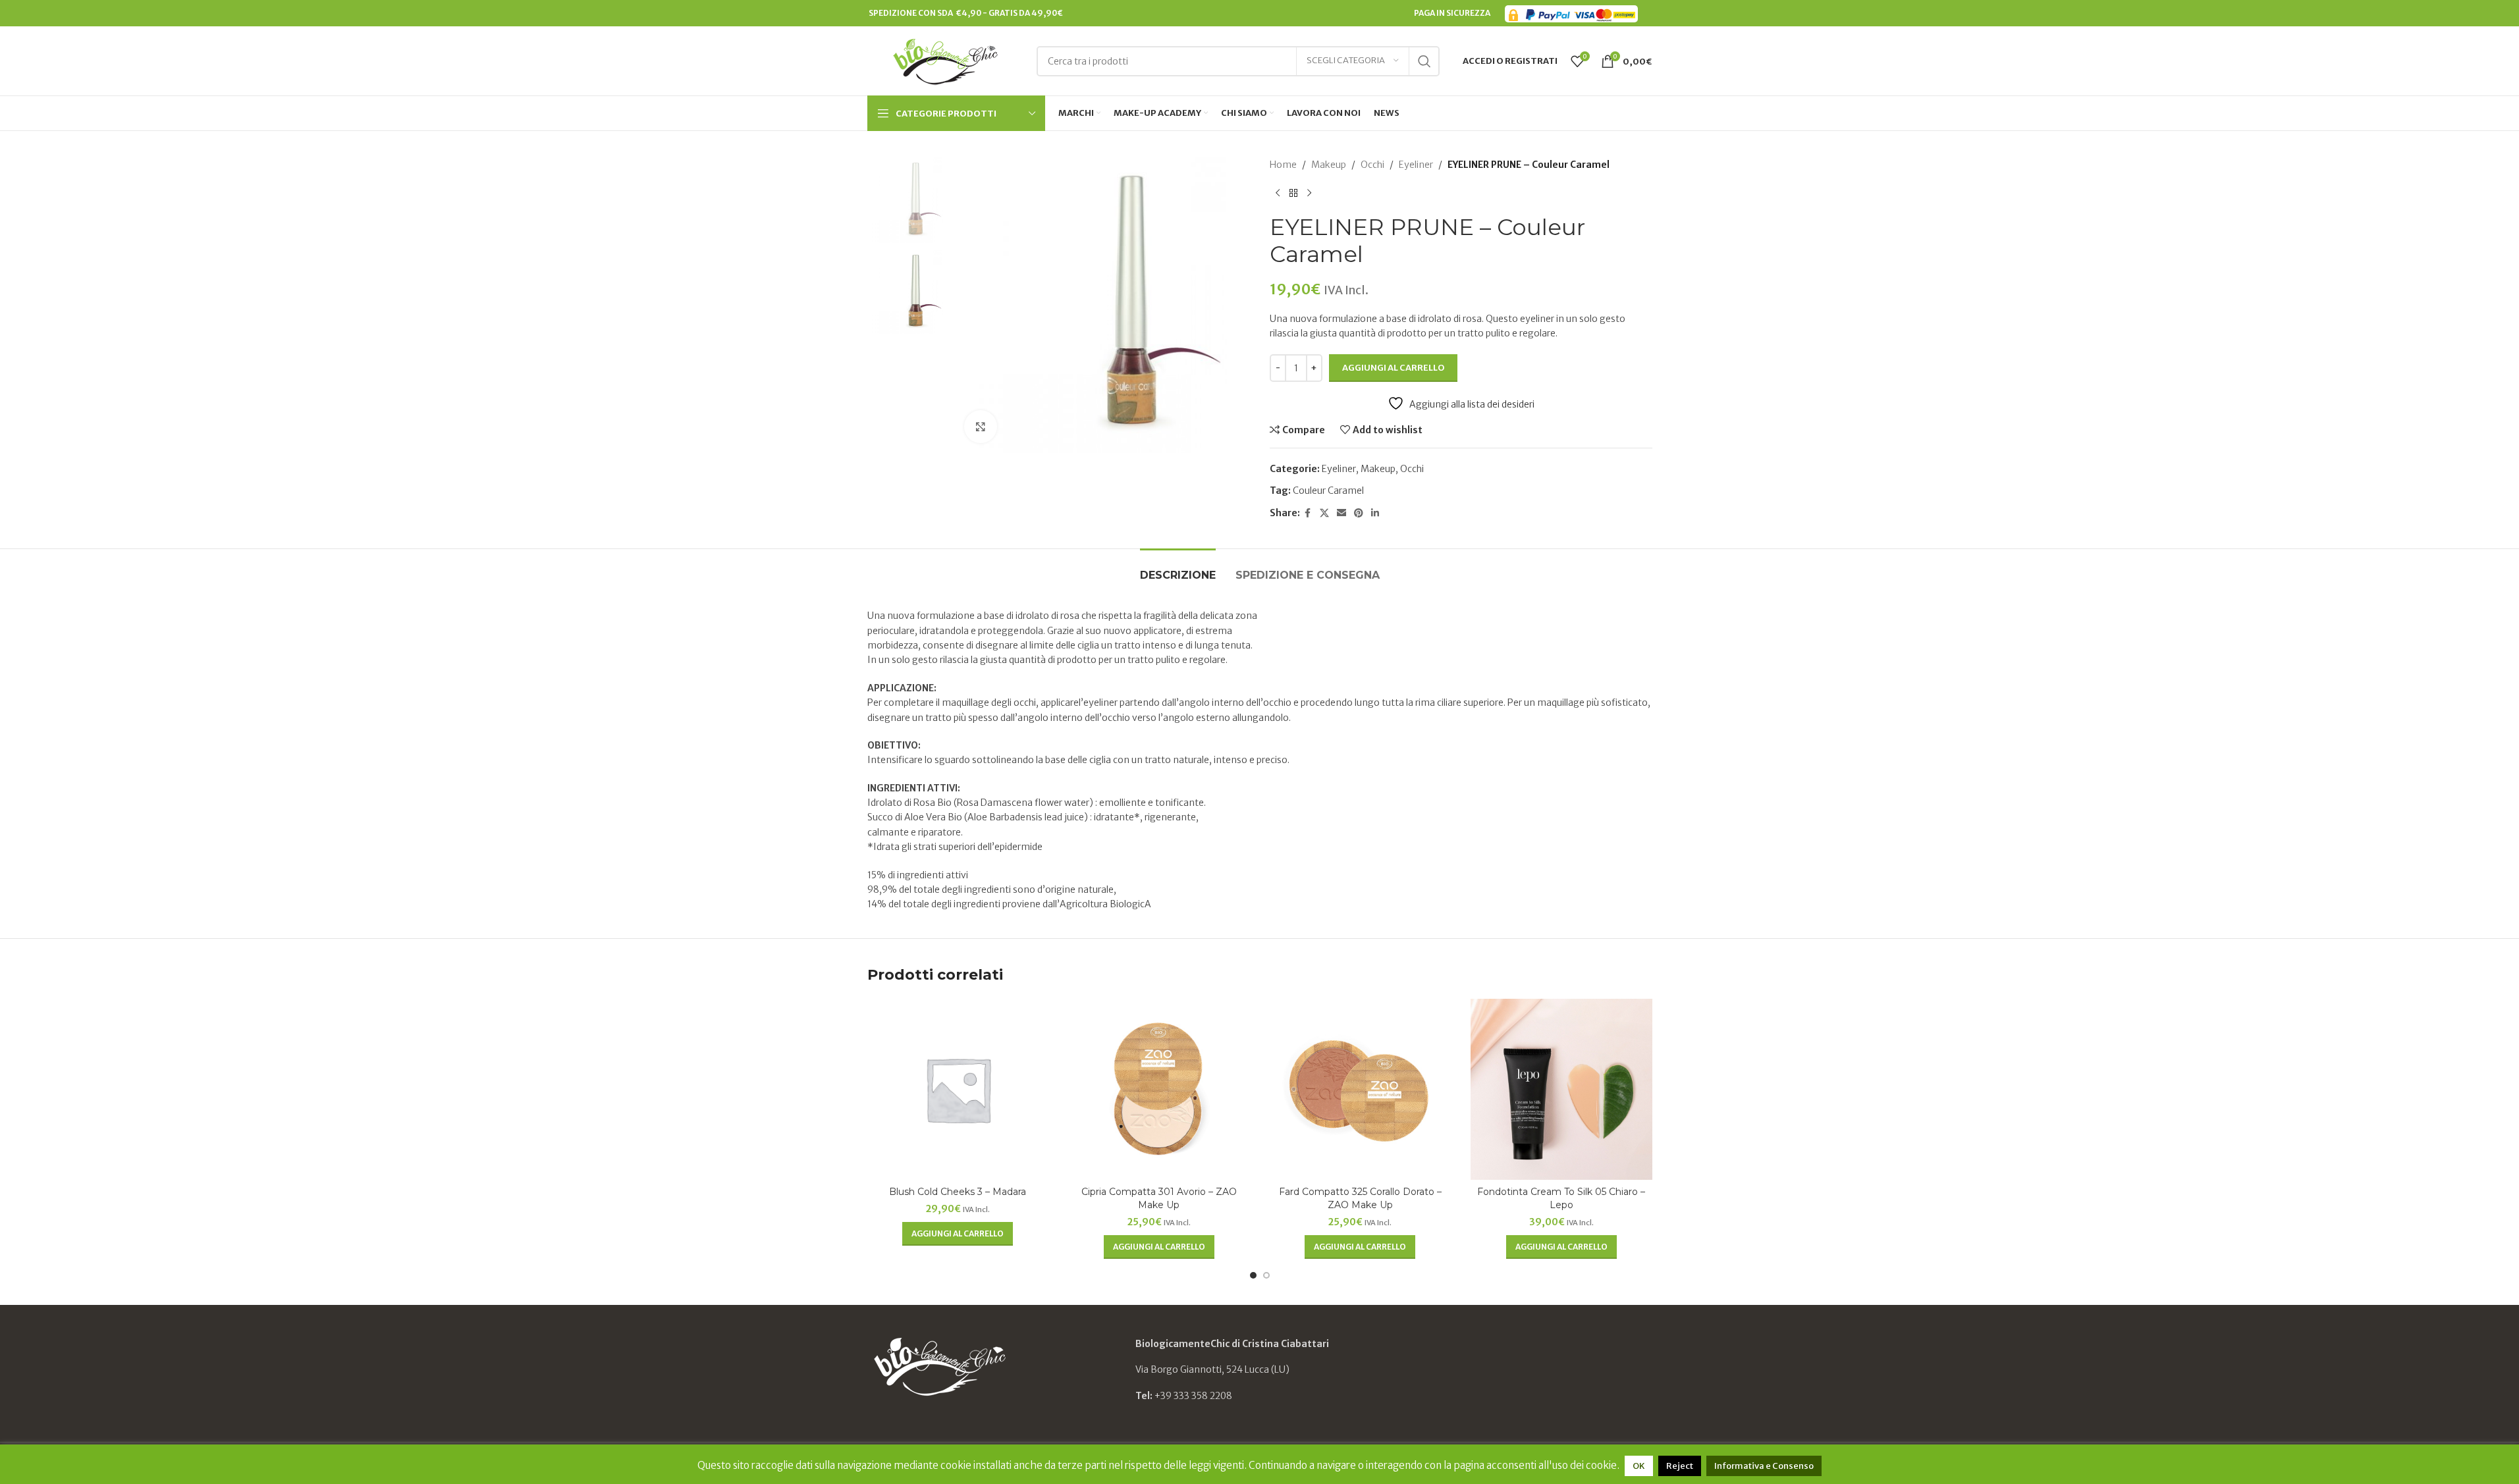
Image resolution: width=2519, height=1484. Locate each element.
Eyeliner (1416, 165)
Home (1283, 165)
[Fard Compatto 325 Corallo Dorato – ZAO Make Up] (1361, 1090)
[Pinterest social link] (1359, 513)
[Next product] (1309, 193)
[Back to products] (1293, 193)
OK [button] (1639, 1466)
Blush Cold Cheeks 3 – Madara (958, 1192)
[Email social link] (1341, 513)
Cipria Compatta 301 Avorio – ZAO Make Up (1159, 1198)
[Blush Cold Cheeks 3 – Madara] (958, 1090)
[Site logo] (945, 60)
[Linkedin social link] (1375, 513)
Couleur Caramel (1328, 490)
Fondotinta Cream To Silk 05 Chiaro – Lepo (1561, 1198)
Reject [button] (1680, 1466)
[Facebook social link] (1308, 513)
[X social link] (1324, 513)
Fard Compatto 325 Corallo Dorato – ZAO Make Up (1360, 1198)
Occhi (1372, 165)
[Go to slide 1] (1253, 1275)
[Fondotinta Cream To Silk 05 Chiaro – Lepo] (1561, 1090)
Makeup (1329, 165)
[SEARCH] (1424, 61)
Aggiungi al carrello (1393, 368)
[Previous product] (1278, 193)
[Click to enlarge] (981, 427)
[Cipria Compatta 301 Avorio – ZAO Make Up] (1159, 1090)
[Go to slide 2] (1266, 1275)
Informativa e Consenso (1764, 1466)
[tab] (1178, 569)
